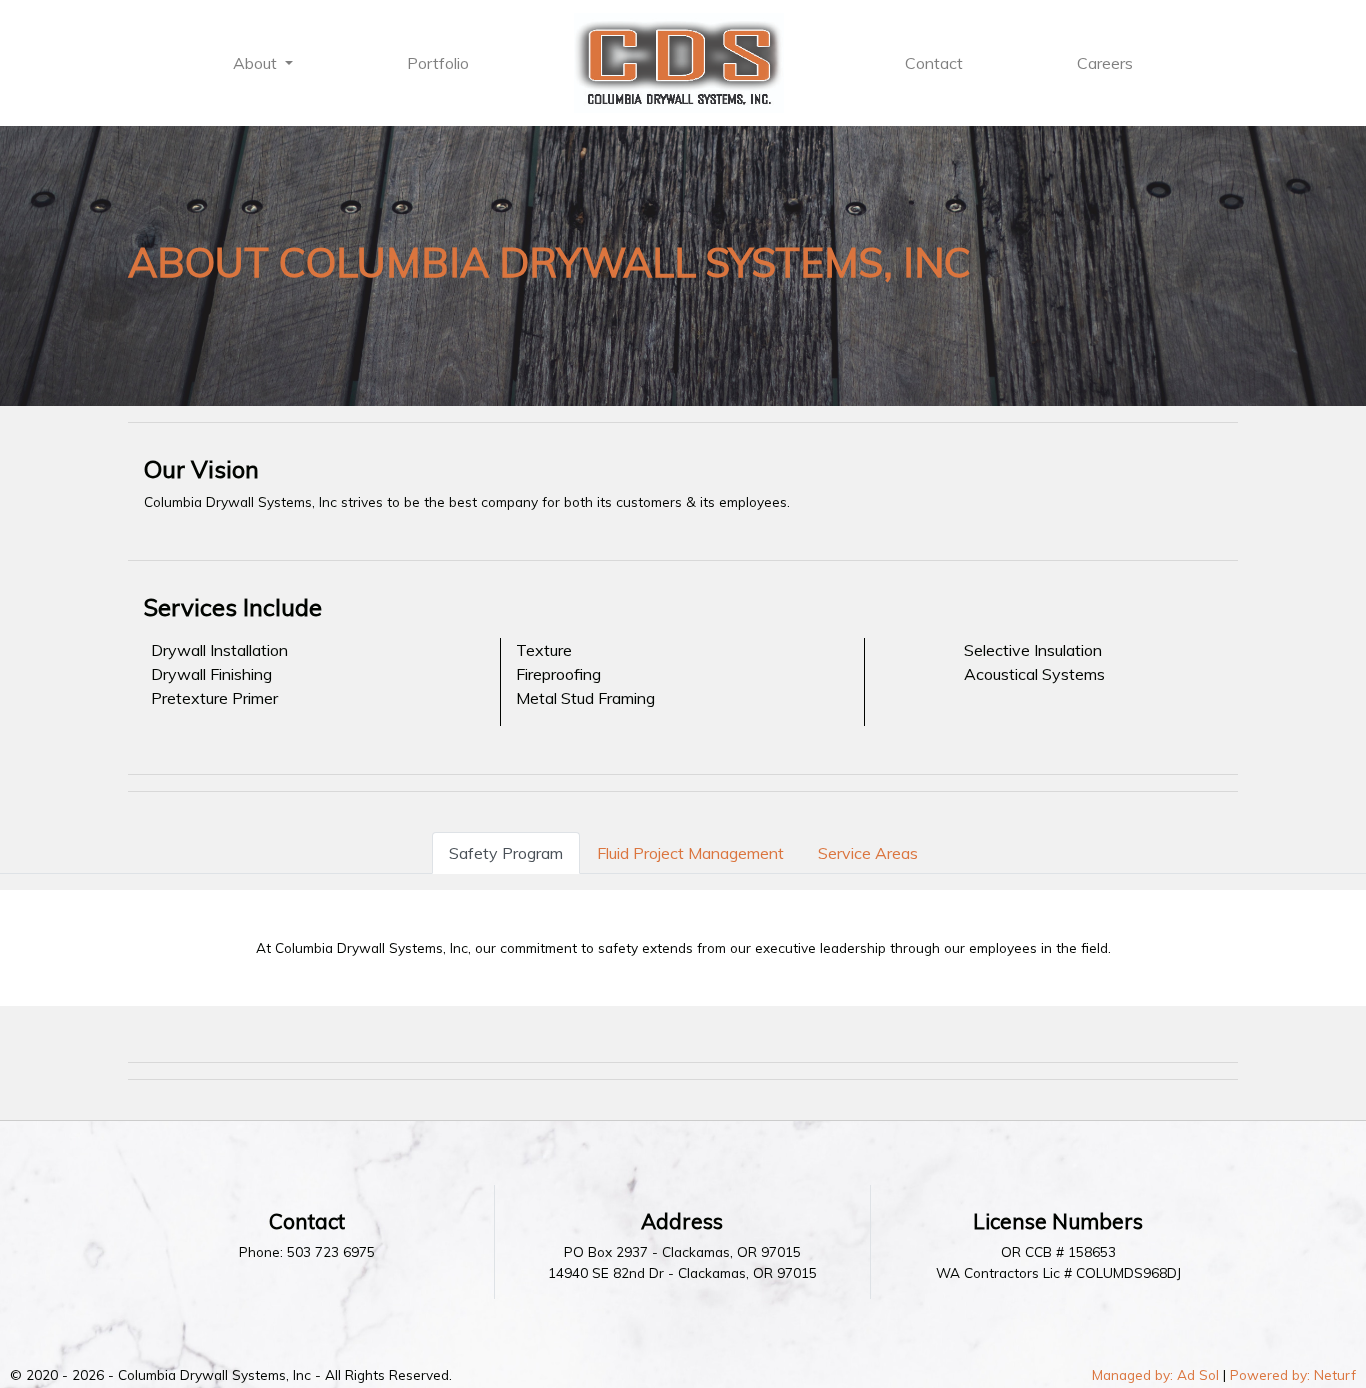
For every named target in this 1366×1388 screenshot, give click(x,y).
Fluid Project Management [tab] (690, 853)
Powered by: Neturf (1293, 1374)
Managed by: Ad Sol (1155, 1374)
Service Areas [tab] (868, 853)
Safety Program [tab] (506, 853)
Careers (1105, 63)
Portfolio (438, 63)
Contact (934, 63)
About (257, 63)
